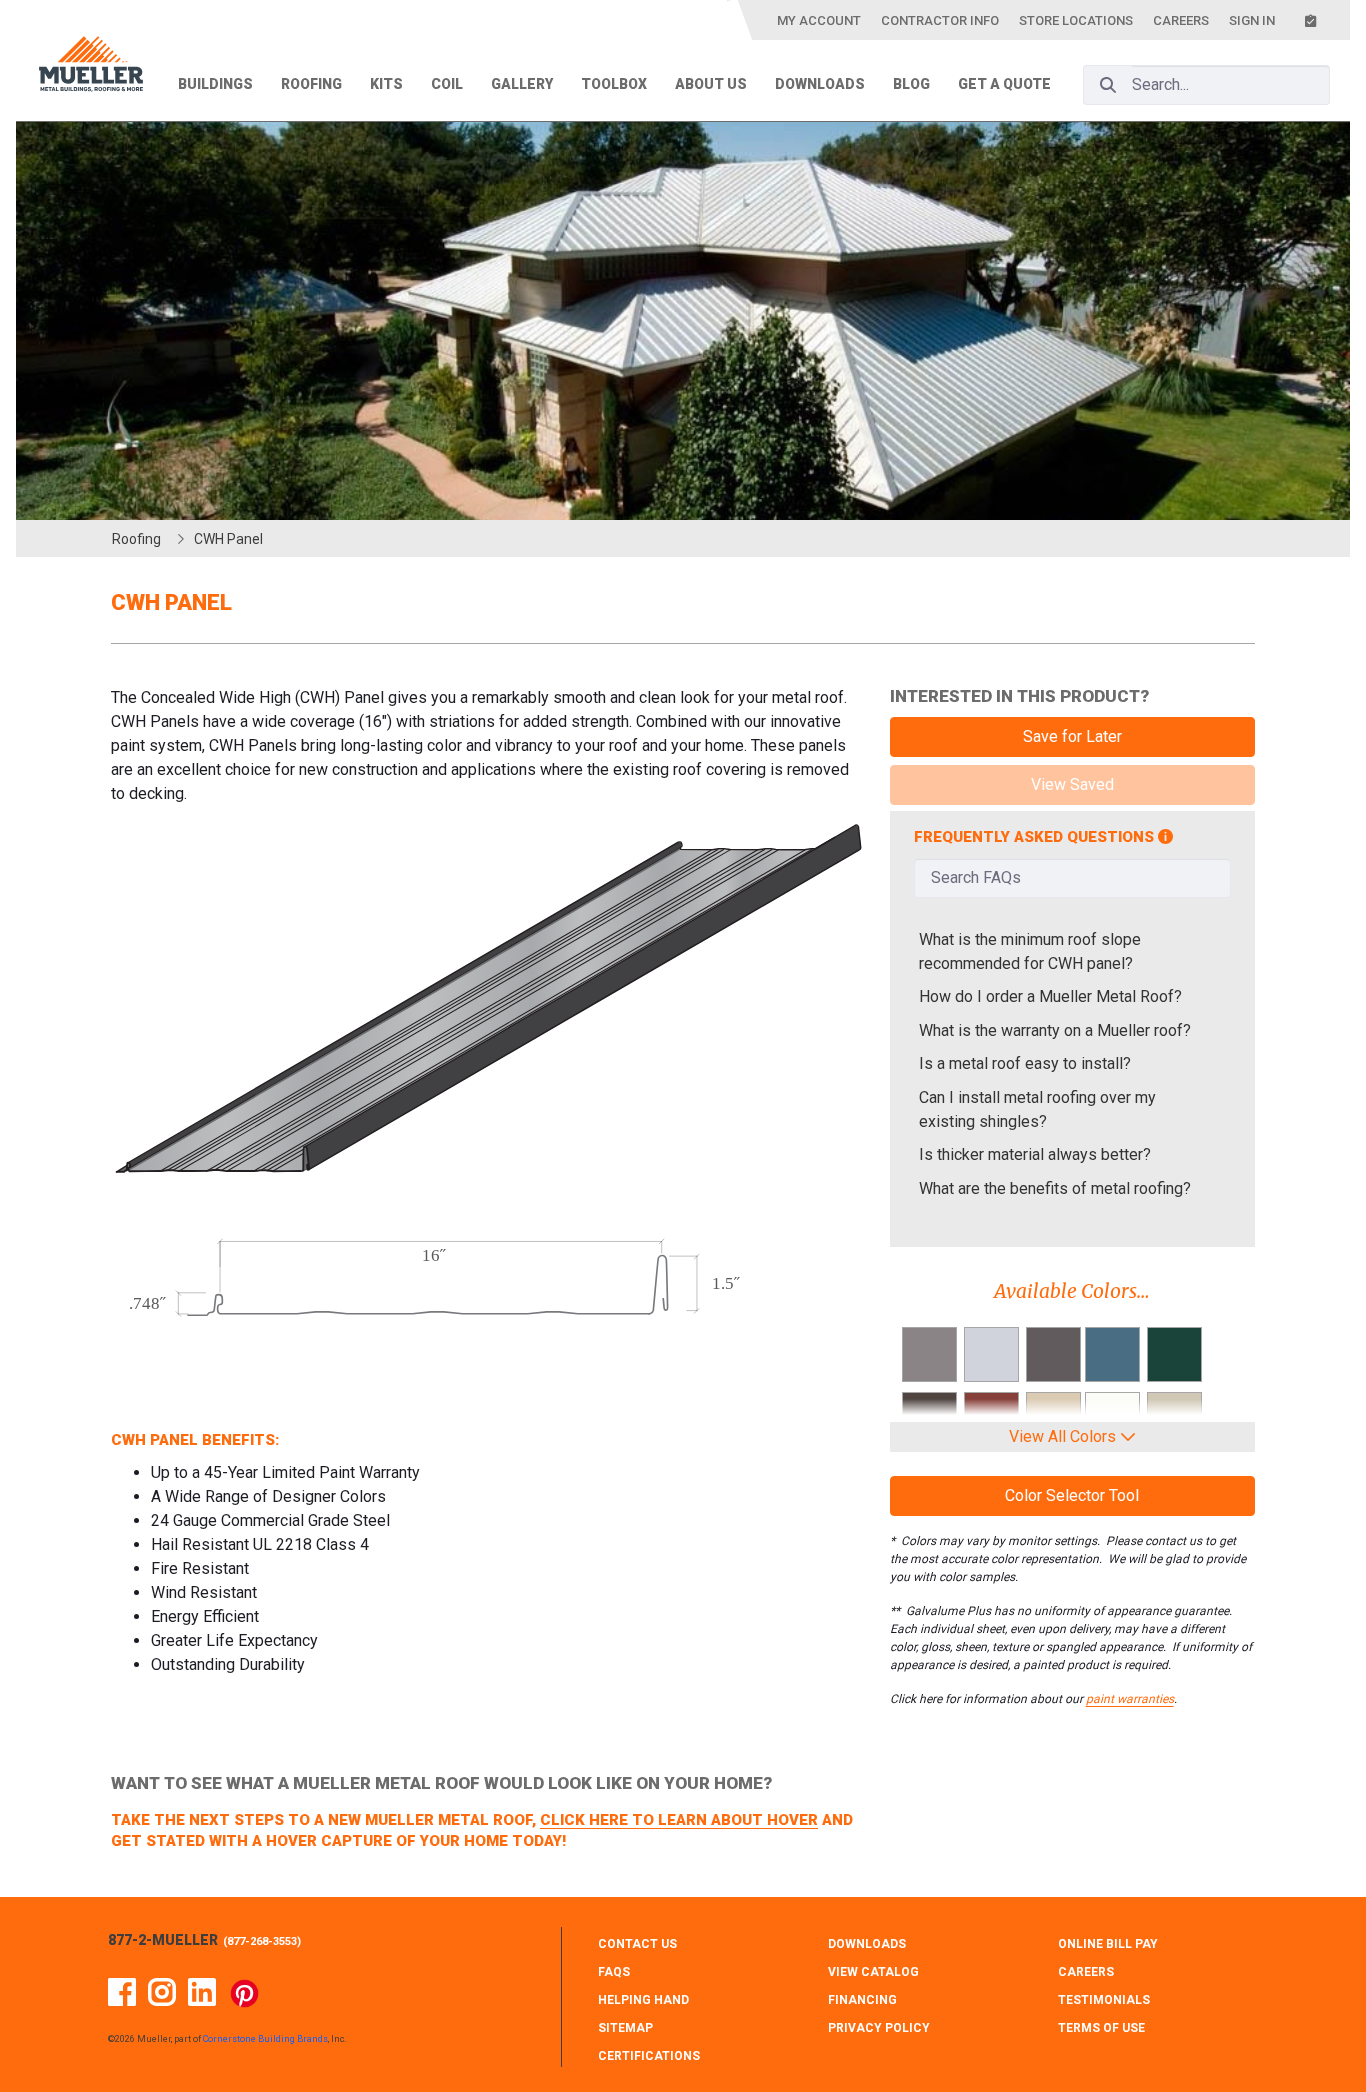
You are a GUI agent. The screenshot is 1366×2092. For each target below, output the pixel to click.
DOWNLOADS (867, 1944)
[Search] (1108, 85)
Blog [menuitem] (911, 84)
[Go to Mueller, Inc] (91, 67)
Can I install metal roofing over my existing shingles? (1037, 1109)
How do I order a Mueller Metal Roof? (1050, 996)
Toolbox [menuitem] (614, 84)
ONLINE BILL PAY (1108, 1944)
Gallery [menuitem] (522, 84)
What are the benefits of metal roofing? (1055, 1188)
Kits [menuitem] (386, 84)
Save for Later (1072, 736)
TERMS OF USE (1101, 2028)
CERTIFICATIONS (649, 2056)
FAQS (614, 1972)
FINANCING (862, 2000)
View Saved (1072, 784)
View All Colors (1064, 1436)
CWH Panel (228, 539)
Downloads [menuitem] (820, 84)
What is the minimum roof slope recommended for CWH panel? (1030, 951)
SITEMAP (625, 2028)
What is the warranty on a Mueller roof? (1055, 1030)
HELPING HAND (643, 2000)
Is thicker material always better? (1035, 1154)
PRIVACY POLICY (879, 2028)
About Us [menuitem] (711, 84)
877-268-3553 (262, 1941)
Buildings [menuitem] (215, 84)
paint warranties (1130, 1699)
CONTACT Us (637, 1944)
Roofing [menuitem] (311, 84)
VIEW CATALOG (873, 1972)
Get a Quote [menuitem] (1004, 84)
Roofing (136, 539)
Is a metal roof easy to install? (1025, 1063)
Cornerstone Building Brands (265, 2039)
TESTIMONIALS (1104, 2000)
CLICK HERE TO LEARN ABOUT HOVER (679, 1820)
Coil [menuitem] (447, 84)
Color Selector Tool (1072, 1495)
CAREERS (1086, 1972)
